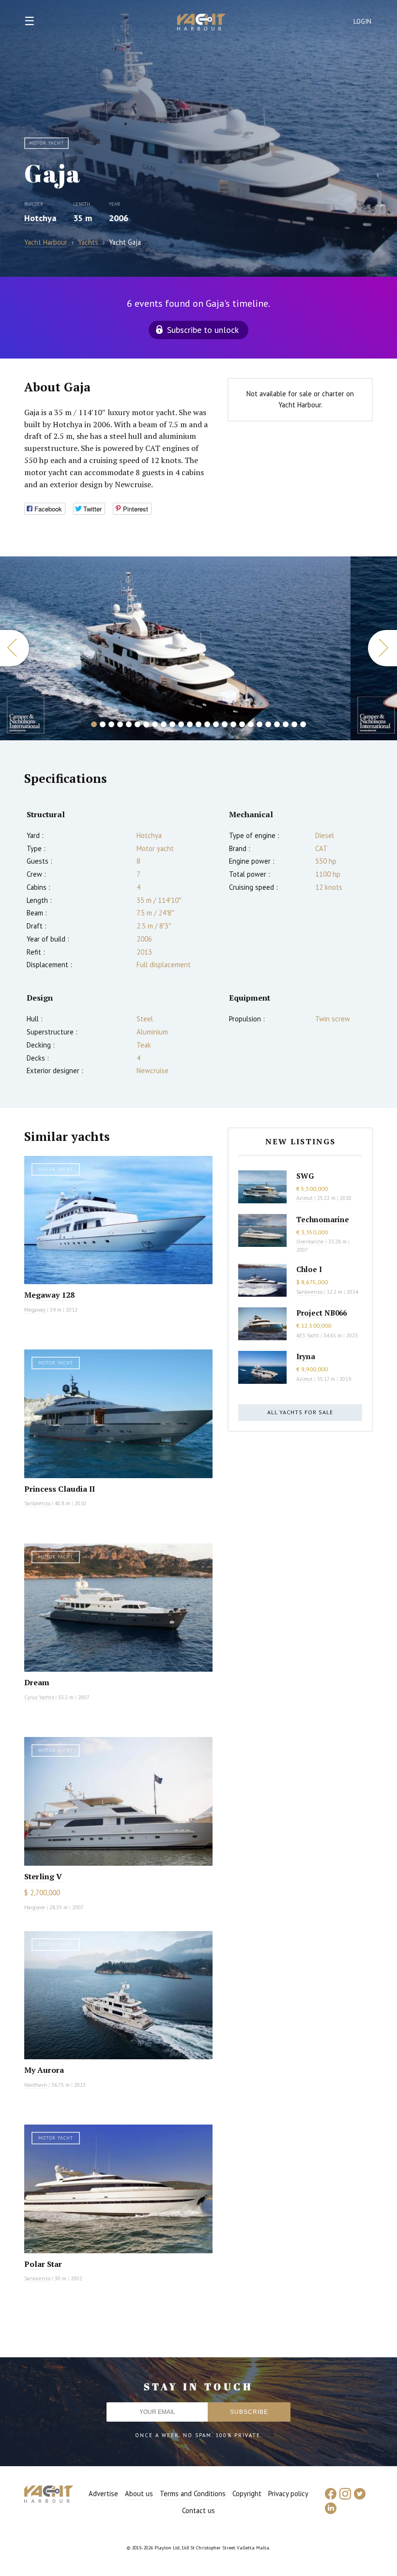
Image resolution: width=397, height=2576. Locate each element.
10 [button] (172, 724)
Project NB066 (321, 1313)
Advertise (103, 2494)
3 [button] (111, 724)
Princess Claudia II (60, 1489)
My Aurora (44, 2070)
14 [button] (207, 724)
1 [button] (94, 724)
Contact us (198, 2510)
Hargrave (35, 1907)
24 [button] (294, 724)
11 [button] (181, 724)
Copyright (247, 2494)
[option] (175, 648)
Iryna (306, 1356)
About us (139, 2494)
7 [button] (146, 724)
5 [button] (129, 724)
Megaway (35, 1310)
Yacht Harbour (201, 23)
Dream (37, 1682)
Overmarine (311, 1242)
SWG (305, 1176)
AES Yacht (308, 1335)
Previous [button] (15, 648)
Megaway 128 (49, 1295)
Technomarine (323, 1219)
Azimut (305, 1198)
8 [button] (155, 724)
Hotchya (40, 218)
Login (363, 22)
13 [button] (198, 724)
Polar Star (43, 2264)
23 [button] (286, 724)
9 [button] (164, 724)
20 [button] (260, 724)
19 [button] (251, 724)
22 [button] (277, 724)
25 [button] (303, 724)
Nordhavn (36, 2085)
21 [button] (268, 724)
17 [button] (233, 724)
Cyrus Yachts (39, 1697)
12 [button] (190, 724)
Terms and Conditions (193, 2494)
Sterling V (43, 1876)
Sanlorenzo (37, 1503)
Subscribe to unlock (203, 330)
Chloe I (309, 1269)
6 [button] (137, 724)
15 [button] (216, 724)
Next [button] (382, 648)
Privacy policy (288, 2494)
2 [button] (103, 724)
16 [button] (225, 724)
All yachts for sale (300, 1412)
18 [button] (242, 724)
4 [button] (120, 724)
